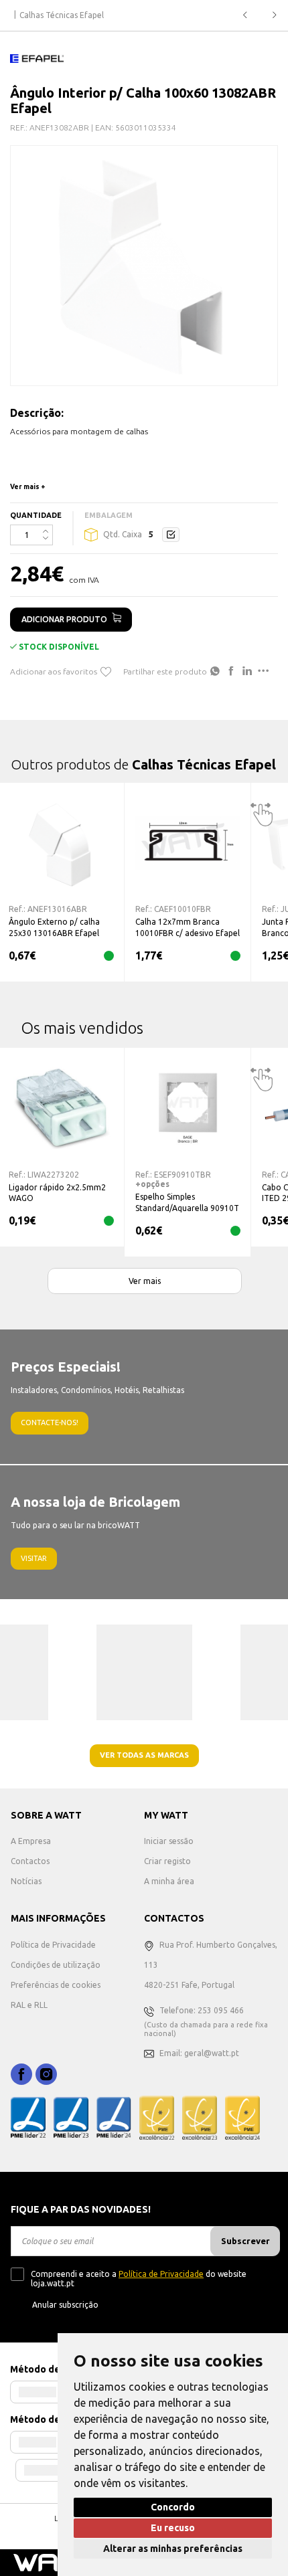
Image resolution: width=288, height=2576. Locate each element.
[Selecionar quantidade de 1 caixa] (171, 535)
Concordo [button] (173, 2507)
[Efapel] (37, 58)
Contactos (30, 1861)
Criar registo (167, 1861)
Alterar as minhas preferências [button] (173, 2549)
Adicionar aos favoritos (54, 671)
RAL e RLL (29, 2005)
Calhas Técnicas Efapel (62, 15)
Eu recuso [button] (173, 2528)
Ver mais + (28, 487)
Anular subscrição (65, 2305)
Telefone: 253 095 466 (202, 2010)
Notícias (26, 1881)
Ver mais (145, 1281)
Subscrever (245, 2241)
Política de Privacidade (53, 1945)
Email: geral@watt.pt (199, 2053)
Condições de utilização (56, 1965)
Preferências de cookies (56, 1985)
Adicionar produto (64, 619)
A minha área (169, 1881)
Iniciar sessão (169, 1841)
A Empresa (31, 1841)
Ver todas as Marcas (144, 1755)
